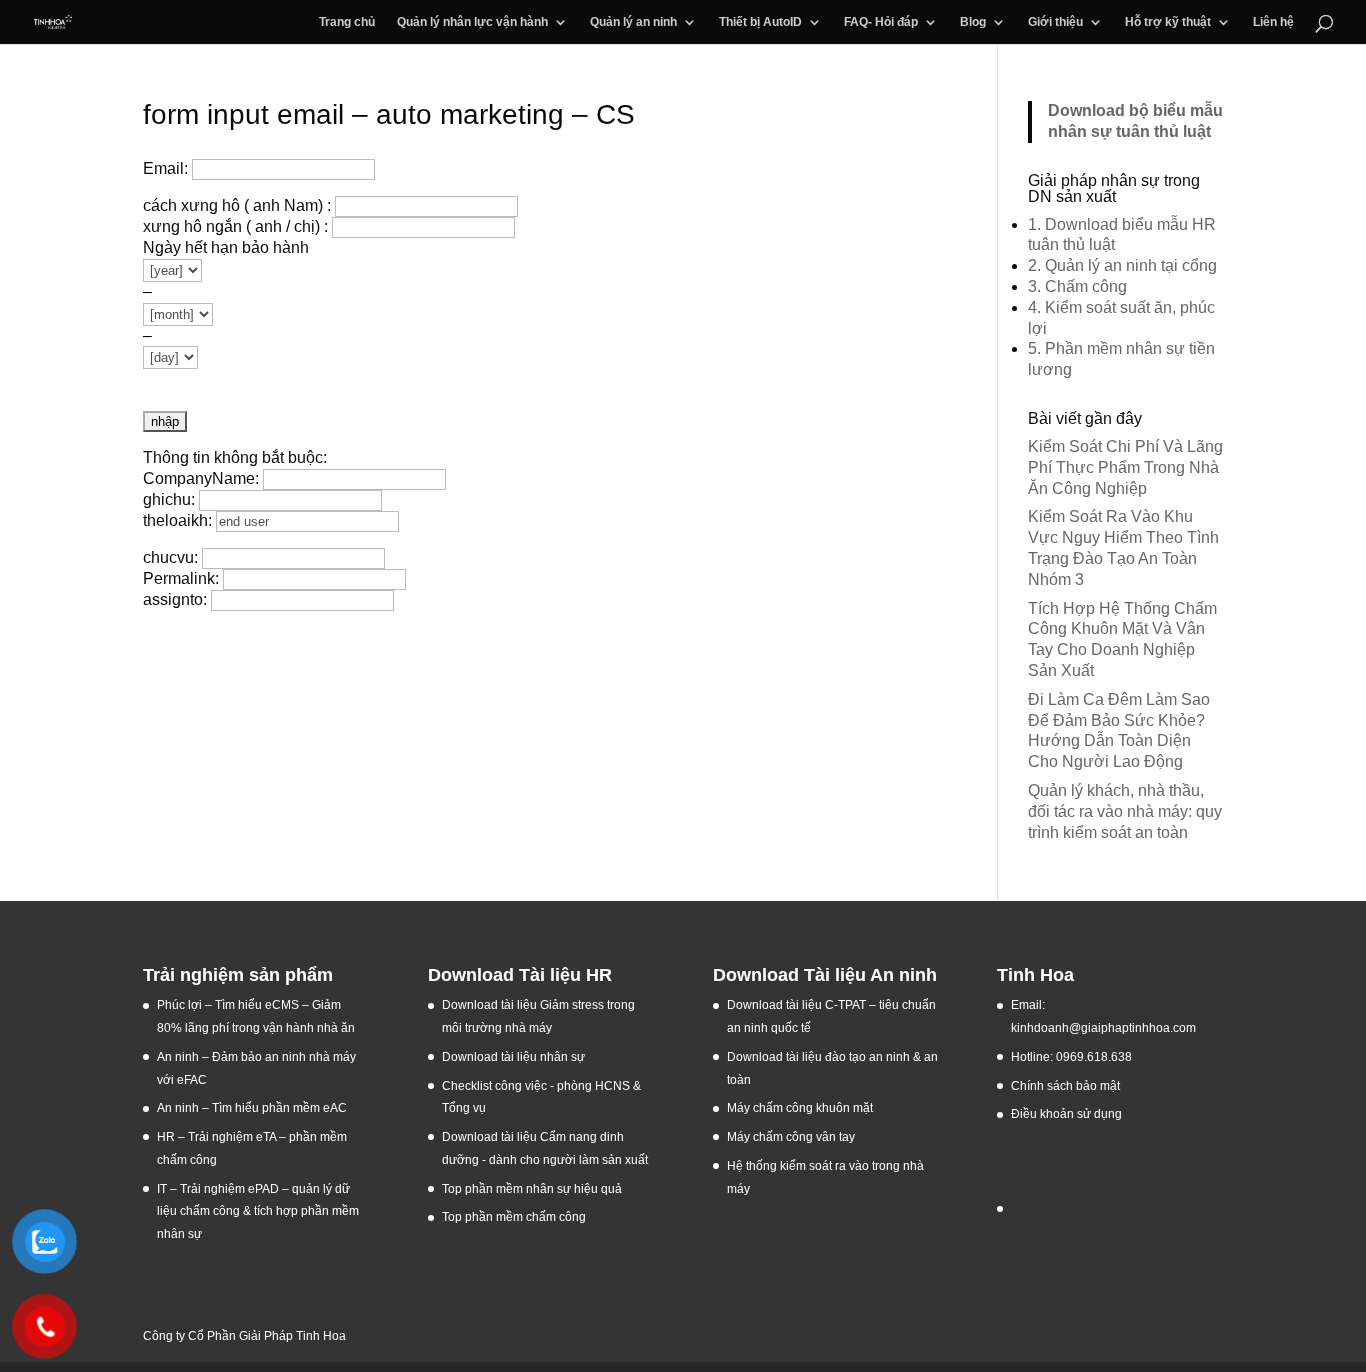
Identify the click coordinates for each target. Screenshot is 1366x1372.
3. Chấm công (1077, 286)
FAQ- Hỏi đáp (881, 22)
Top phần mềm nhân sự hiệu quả (532, 1189)
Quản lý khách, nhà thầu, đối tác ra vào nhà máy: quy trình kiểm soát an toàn (1125, 811)
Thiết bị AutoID (760, 22)
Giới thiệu (1055, 22)
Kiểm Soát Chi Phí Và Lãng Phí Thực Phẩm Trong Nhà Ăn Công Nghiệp (1125, 467)
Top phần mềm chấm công (514, 1217)
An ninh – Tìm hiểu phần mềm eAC (253, 1108)
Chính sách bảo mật (1065, 1086)
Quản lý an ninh (633, 22)
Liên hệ (1273, 22)
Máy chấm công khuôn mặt (800, 1108)
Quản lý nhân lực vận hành (472, 22)
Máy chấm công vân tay (791, 1137)
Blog (973, 22)
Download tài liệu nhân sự (513, 1057)
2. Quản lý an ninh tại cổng (1122, 265)
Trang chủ (347, 22)
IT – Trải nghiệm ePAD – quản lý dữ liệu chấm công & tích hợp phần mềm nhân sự (258, 1212)
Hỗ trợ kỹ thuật (1168, 22)
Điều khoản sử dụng (1066, 1114)
